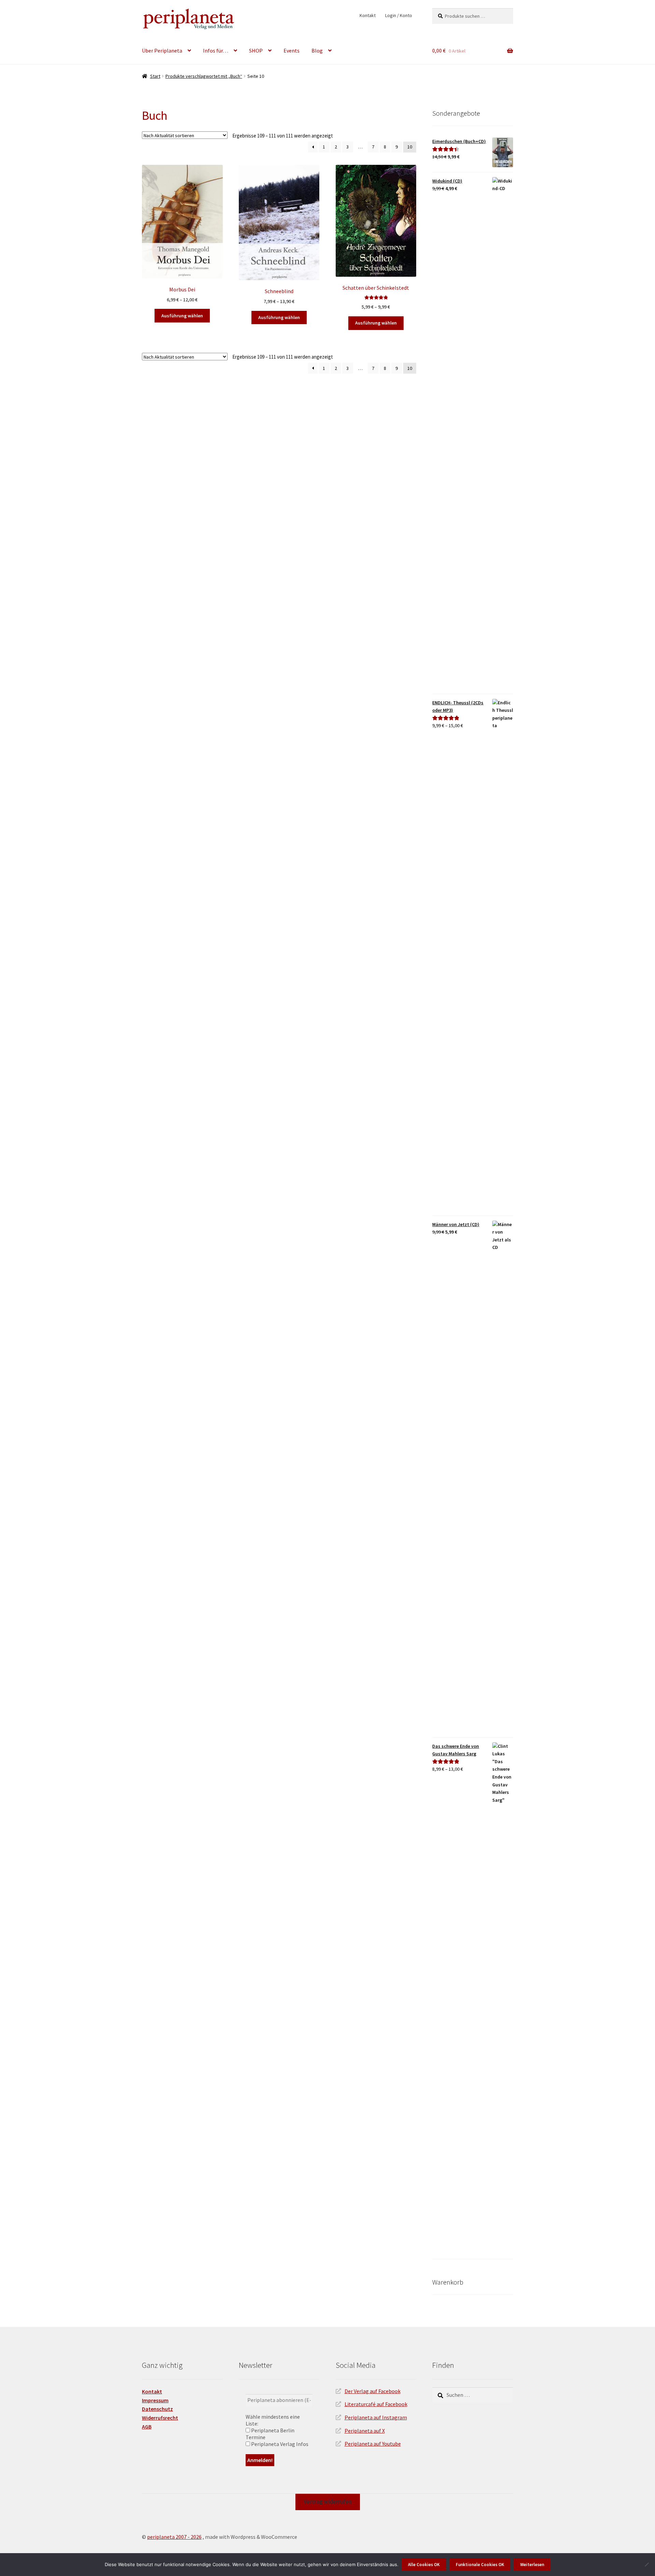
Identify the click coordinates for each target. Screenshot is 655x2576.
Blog (317, 51)
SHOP (256, 51)
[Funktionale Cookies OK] (646, 2564)
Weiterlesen (532, 2565)
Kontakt (368, 15)
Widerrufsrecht (160, 2418)
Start (155, 76)
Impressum (155, 2400)
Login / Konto (399, 15)
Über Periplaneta (162, 51)
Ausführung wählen (182, 316)
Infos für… (216, 51)
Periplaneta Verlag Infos (279, 2444)
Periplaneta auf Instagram (376, 2417)
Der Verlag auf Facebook (373, 2391)
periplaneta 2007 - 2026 (174, 2537)
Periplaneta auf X (365, 2431)
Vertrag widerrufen (328, 2502)
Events (292, 51)
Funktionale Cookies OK (480, 2565)
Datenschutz (157, 2409)
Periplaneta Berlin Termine (270, 2434)
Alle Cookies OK (424, 2565)
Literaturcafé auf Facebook (376, 2404)
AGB (147, 2427)
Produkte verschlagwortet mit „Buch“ (204, 76)
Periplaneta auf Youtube (373, 2444)
